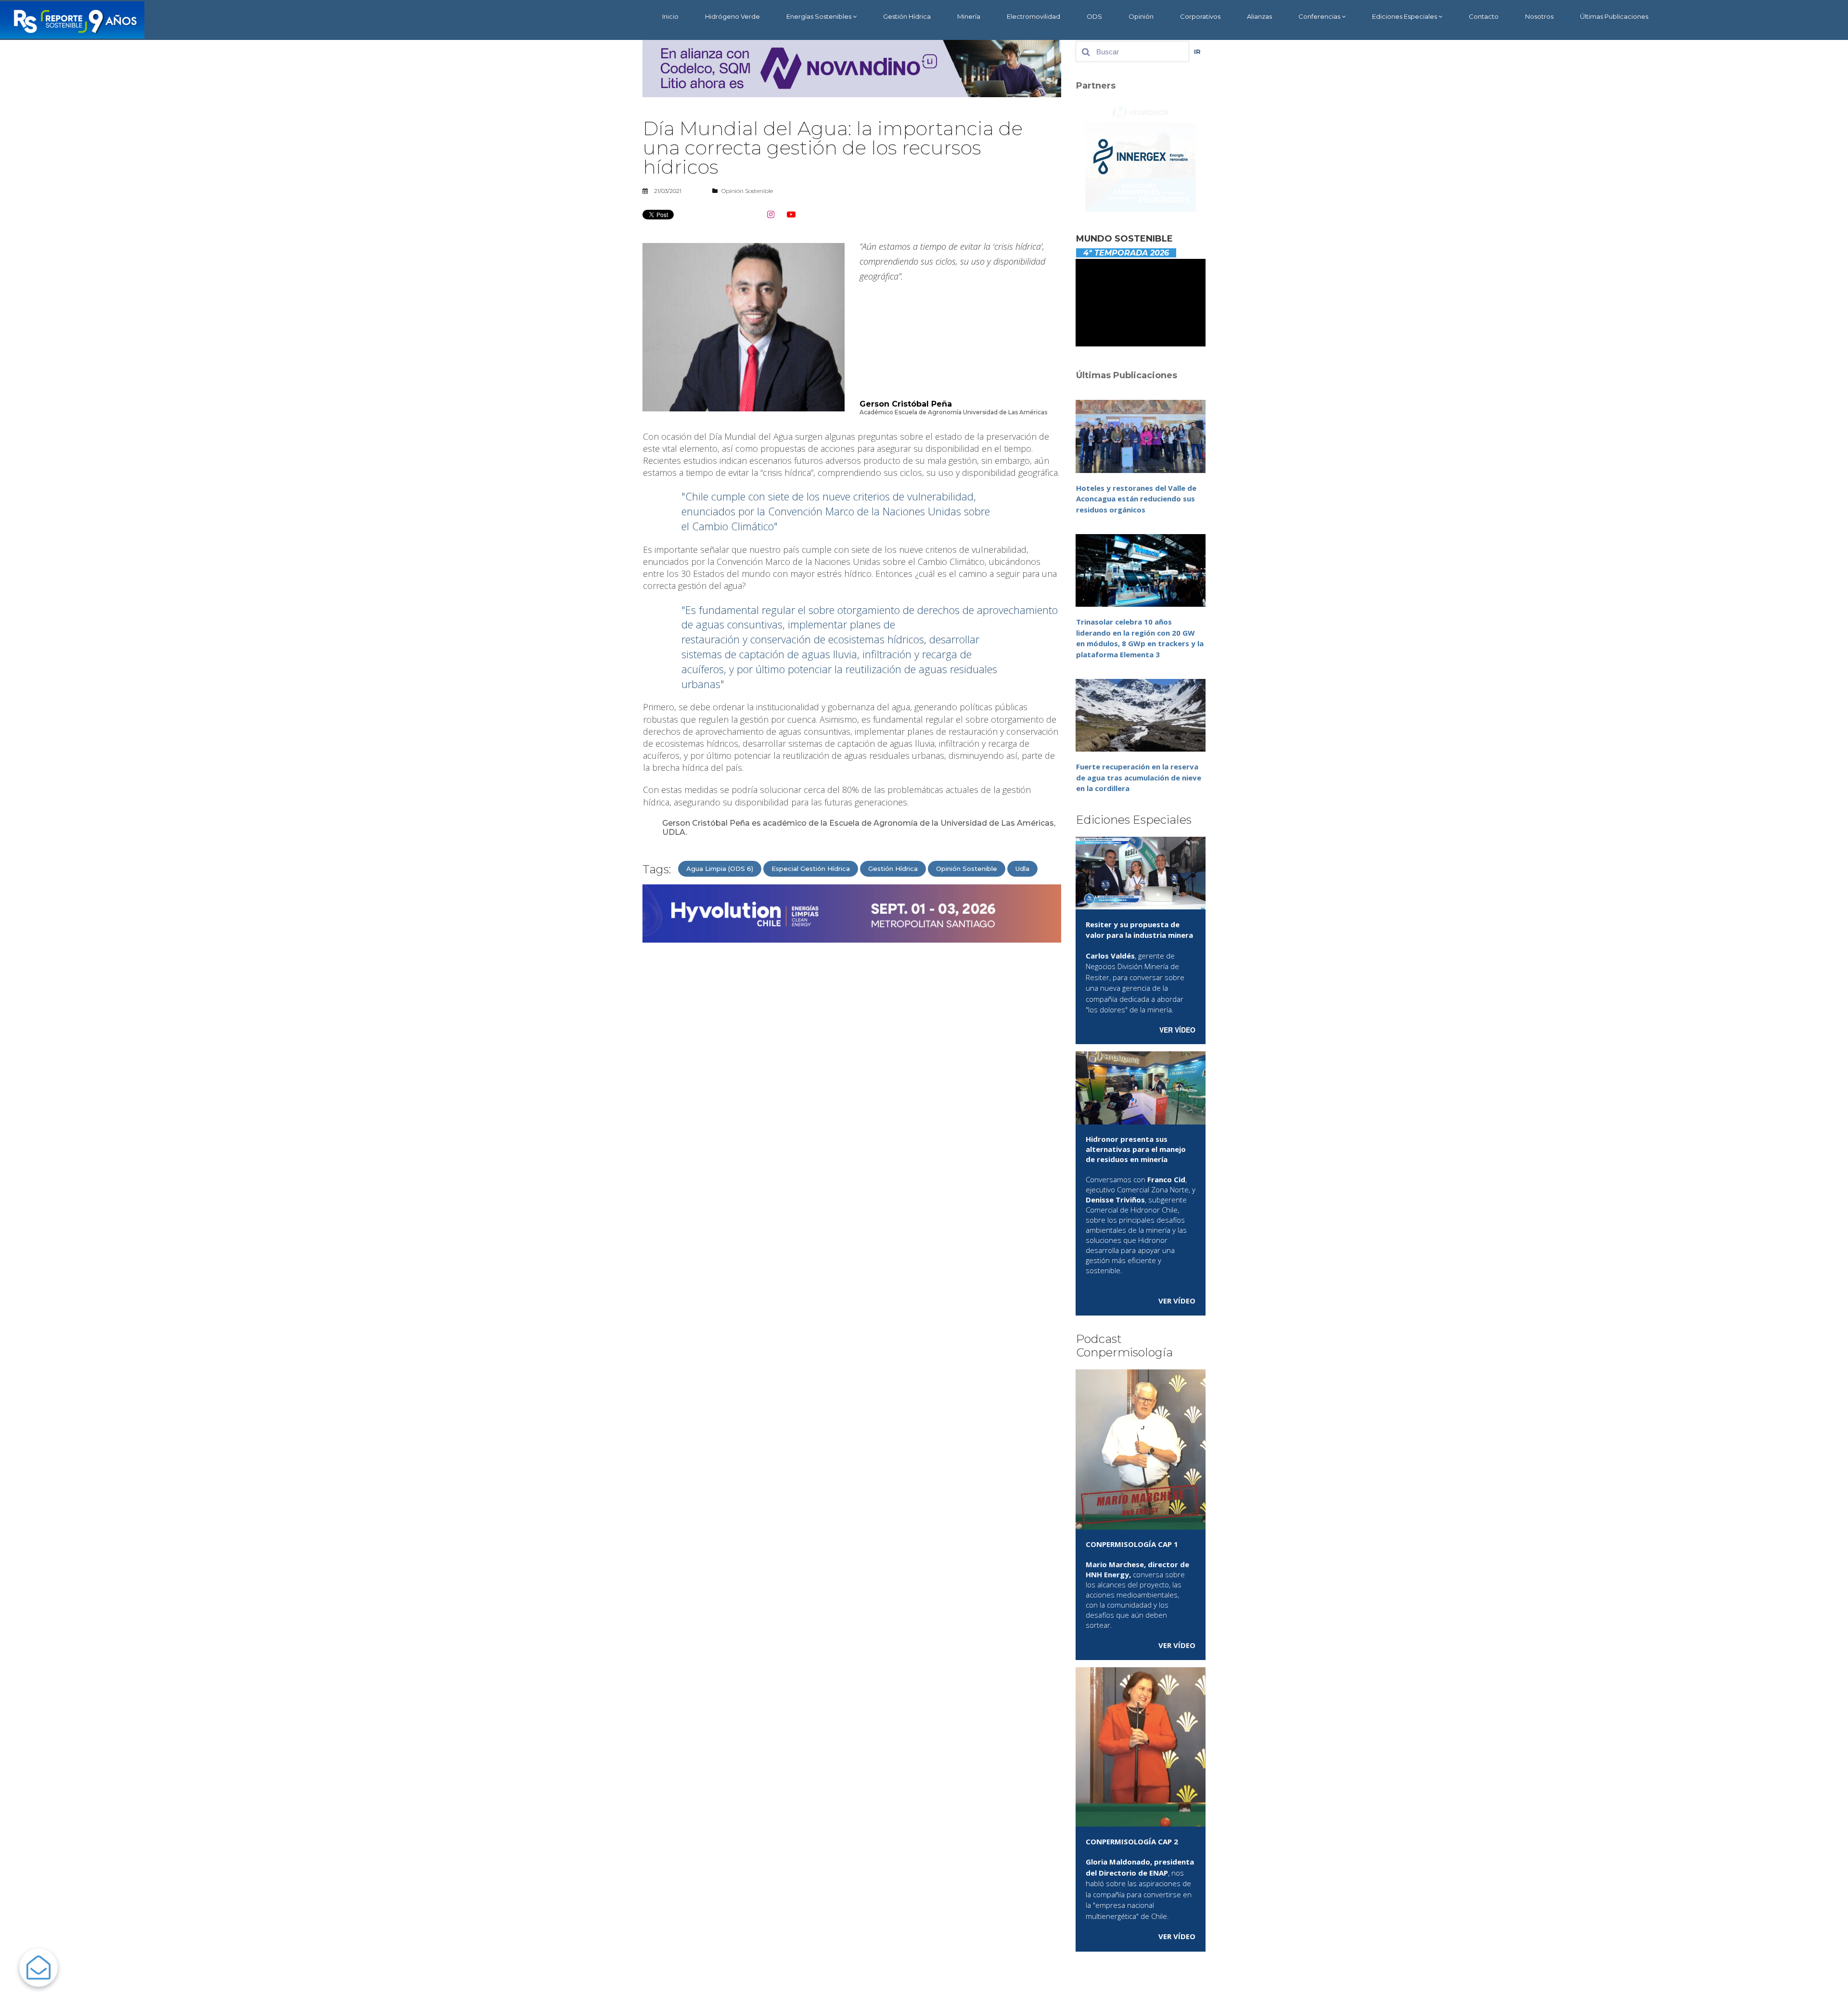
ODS (1094, 16)
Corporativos (1200, 16)
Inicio (670, 16)
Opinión (1141, 16)
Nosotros (1539, 16)
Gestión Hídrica (907, 16)
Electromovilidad (1033, 16)
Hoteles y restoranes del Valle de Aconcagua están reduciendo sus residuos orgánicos (1136, 499)
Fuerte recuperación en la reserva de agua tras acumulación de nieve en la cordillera (1139, 777)
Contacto (1484, 16)
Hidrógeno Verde (732, 16)
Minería (969, 16)
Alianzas (1259, 16)
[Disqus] (852, 1073)
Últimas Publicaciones (1614, 16)
